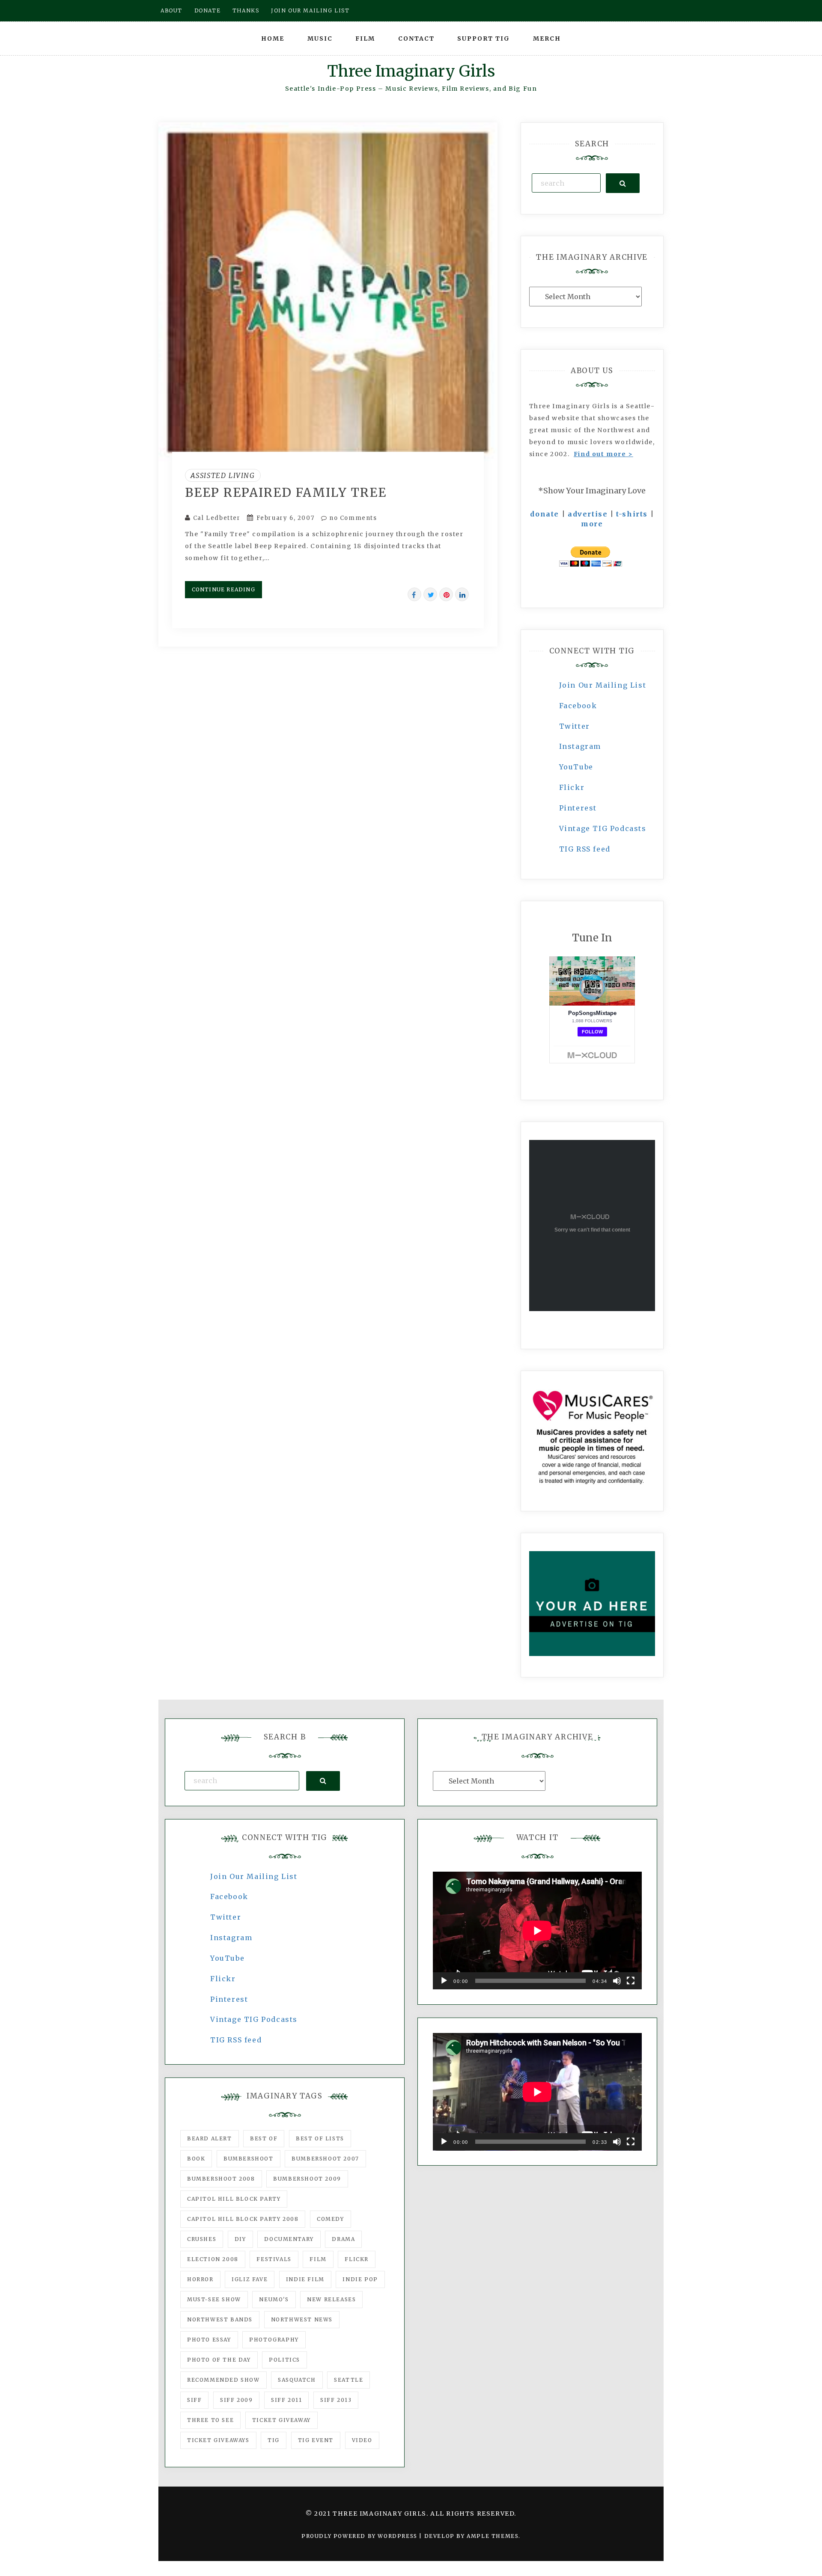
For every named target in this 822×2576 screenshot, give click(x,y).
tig (274, 2440)
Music (320, 39)
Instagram (580, 746)
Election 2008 (213, 2259)
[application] (537, 1931)
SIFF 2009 (236, 2400)
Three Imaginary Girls (411, 71)
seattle (348, 2380)
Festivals (274, 2259)
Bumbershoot (249, 2159)
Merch (547, 39)
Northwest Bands (220, 2319)
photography (274, 2340)
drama (343, 2239)
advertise (588, 514)
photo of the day (219, 2360)
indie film (305, 2279)
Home (273, 39)
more (592, 524)
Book (196, 2159)
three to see (210, 2420)
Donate (208, 10)
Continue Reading (223, 589)
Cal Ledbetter (217, 518)
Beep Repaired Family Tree (286, 493)
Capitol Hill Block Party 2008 (243, 2219)
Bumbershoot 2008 (221, 2179)
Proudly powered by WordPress (360, 2536)
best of (264, 2138)
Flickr (572, 787)
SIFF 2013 (336, 2400)
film (318, 2259)
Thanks (246, 10)
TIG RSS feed (585, 849)
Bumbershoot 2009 (307, 2179)
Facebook (578, 706)
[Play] (444, 1981)
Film (365, 39)
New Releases (331, 2299)
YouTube (576, 767)
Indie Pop (360, 2279)
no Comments (352, 518)
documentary (289, 2239)
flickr (357, 2259)
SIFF (194, 2400)
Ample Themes (493, 2536)
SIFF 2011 (286, 2400)
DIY (240, 2239)
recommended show (223, 2380)
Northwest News (302, 2319)
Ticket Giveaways (218, 2440)
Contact (416, 39)
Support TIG (484, 39)
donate (545, 514)
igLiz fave (250, 2279)
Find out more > (603, 454)
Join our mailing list (310, 10)
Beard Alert (210, 2138)
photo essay (209, 2340)
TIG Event (316, 2440)
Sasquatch (297, 2380)
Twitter (575, 726)
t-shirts (632, 514)
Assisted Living (223, 475)
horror (200, 2279)
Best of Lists (320, 2138)
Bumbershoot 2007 (325, 2159)
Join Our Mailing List (603, 685)
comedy (331, 2219)
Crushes (202, 2239)
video (362, 2440)
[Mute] (617, 1981)
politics (284, 2360)
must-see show (214, 2299)
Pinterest (578, 808)
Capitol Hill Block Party (234, 2199)
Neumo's (274, 2299)
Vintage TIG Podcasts (603, 828)
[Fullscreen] (631, 1981)
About (171, 10)
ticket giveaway (281, 2420)
